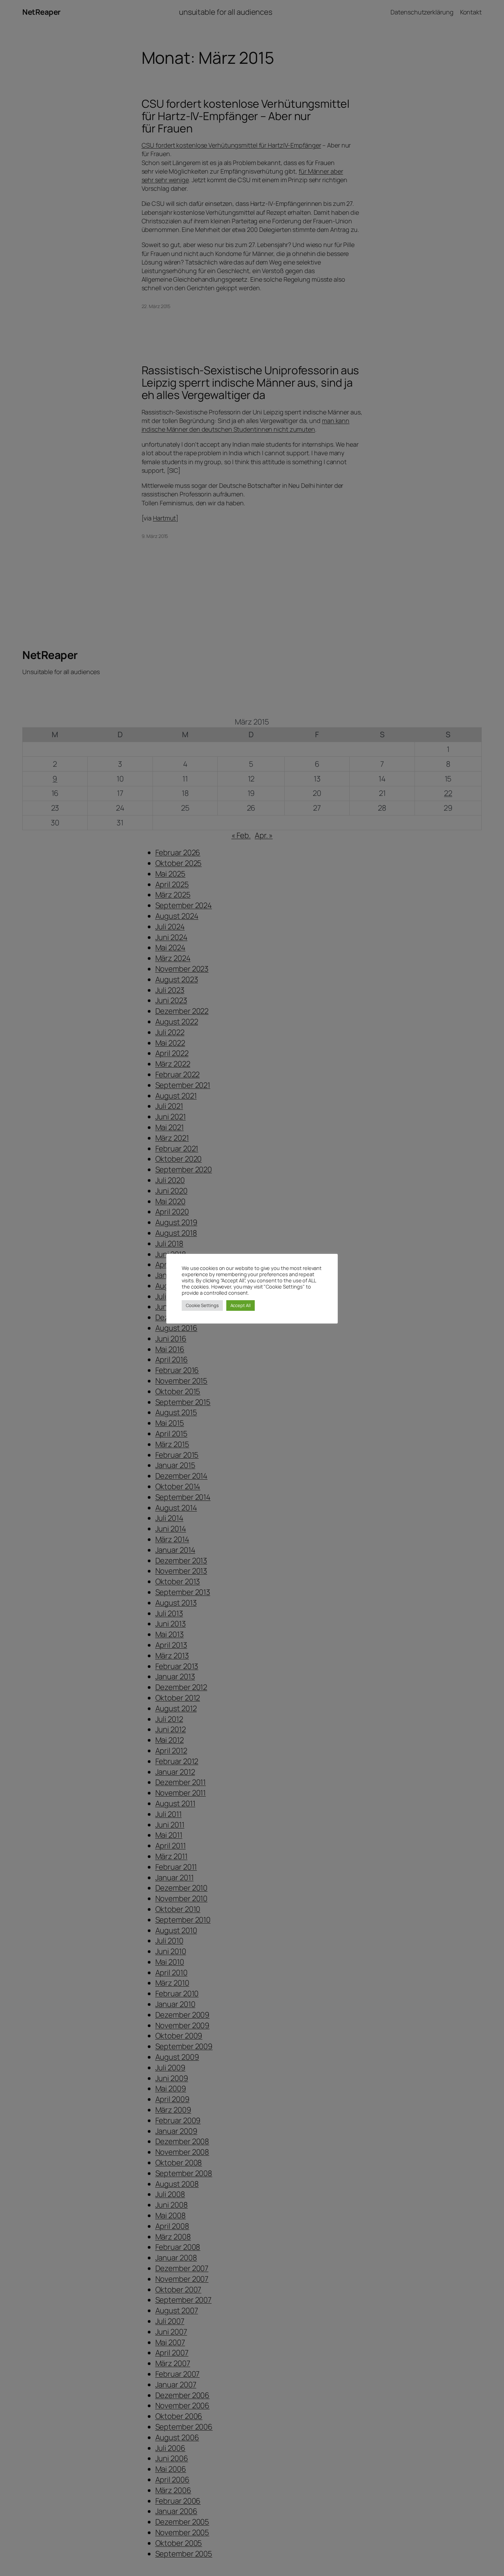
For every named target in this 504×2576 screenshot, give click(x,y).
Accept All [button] (241, 1305)
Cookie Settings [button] (202, 1305)
